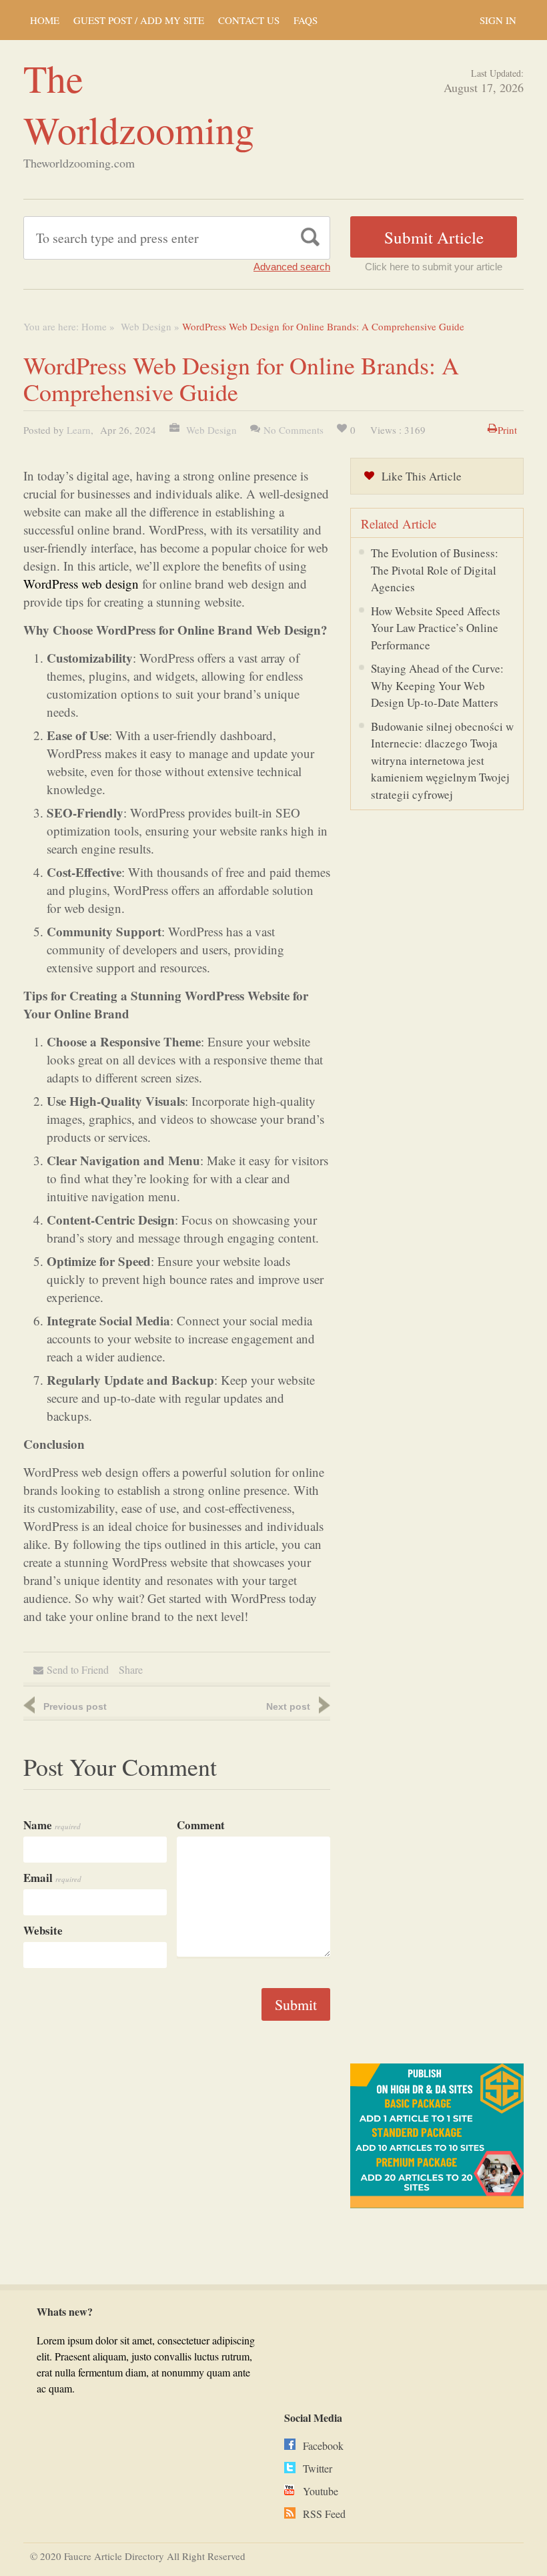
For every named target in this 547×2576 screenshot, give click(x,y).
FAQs (306, 20)
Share (131, 1669)
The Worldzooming (139, 103)
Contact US (249, 20)
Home (94, 326)
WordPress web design (81, 584)
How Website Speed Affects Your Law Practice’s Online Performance (436, 628)
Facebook (323, 2446)
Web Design (144, 326)
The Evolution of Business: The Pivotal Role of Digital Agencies (435, 570)
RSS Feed (324, 2514)
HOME (45, 20)
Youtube (321, 2491)
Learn (79, 430)
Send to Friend (78, 1669)
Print (507, 430)
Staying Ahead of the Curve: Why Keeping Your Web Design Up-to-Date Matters (437, 685)
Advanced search (292, 267)
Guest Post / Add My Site (139, 20)
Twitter (318, 2468)
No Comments (294, 430)
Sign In (498, 20)
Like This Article (422, 476)
